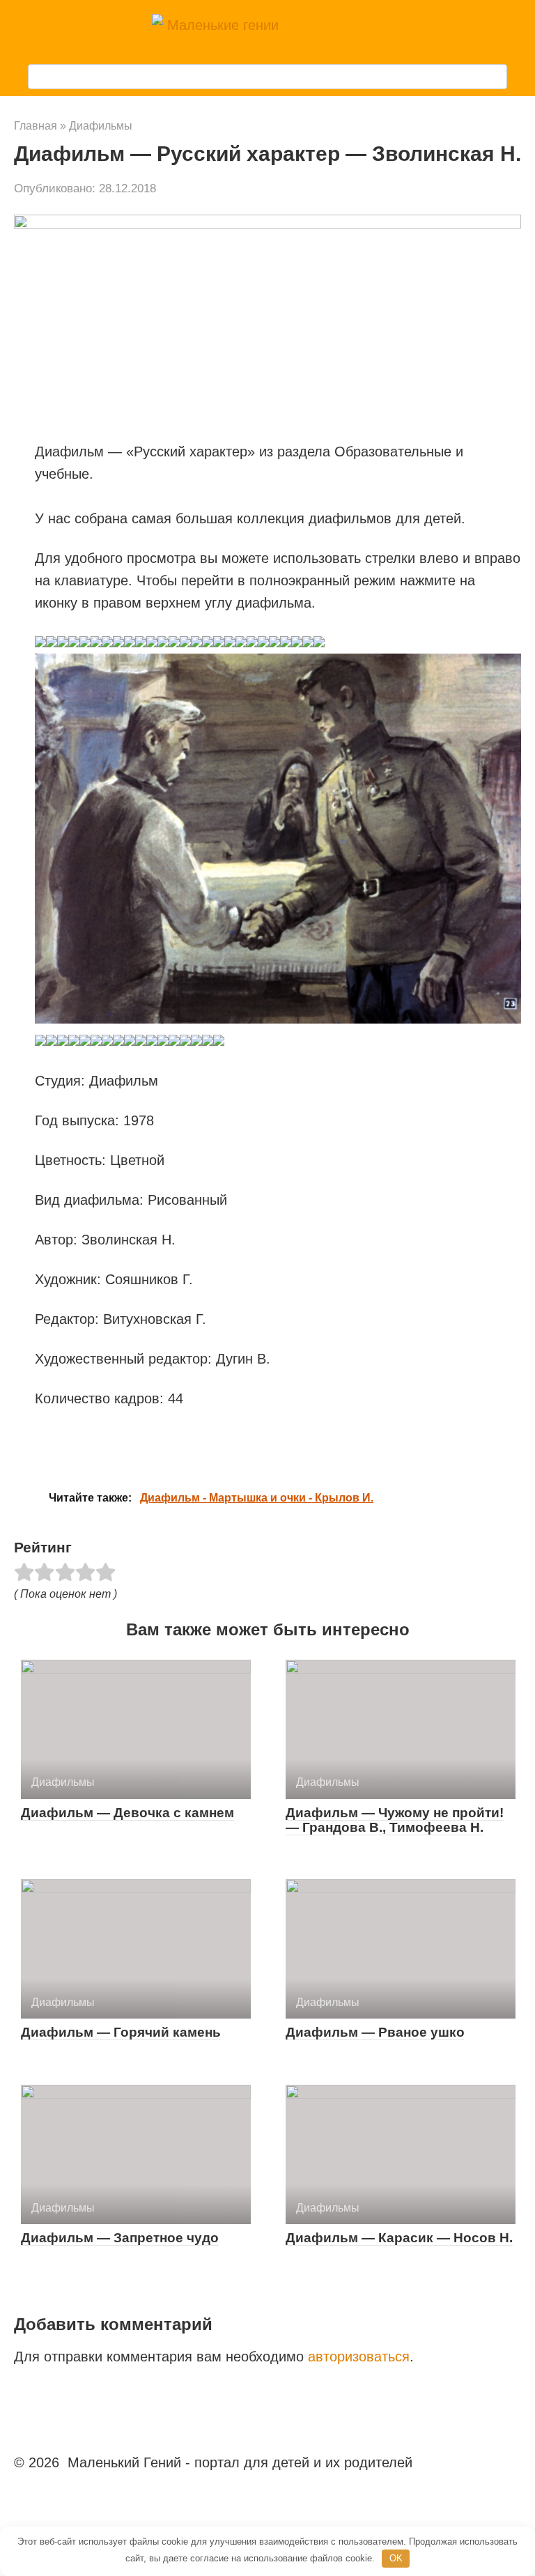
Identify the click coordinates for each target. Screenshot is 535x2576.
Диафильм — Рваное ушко (375, 2032)
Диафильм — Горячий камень (121, 2032)
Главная (36, 126)
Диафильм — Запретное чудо (120, 2238)
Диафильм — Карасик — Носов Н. (399, 2238)
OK (396, 2558)
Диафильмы (101, 126)
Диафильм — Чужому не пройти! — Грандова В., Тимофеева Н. (395, 1820)
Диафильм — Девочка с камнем (127, 1813)
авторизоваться (359, 2357)
